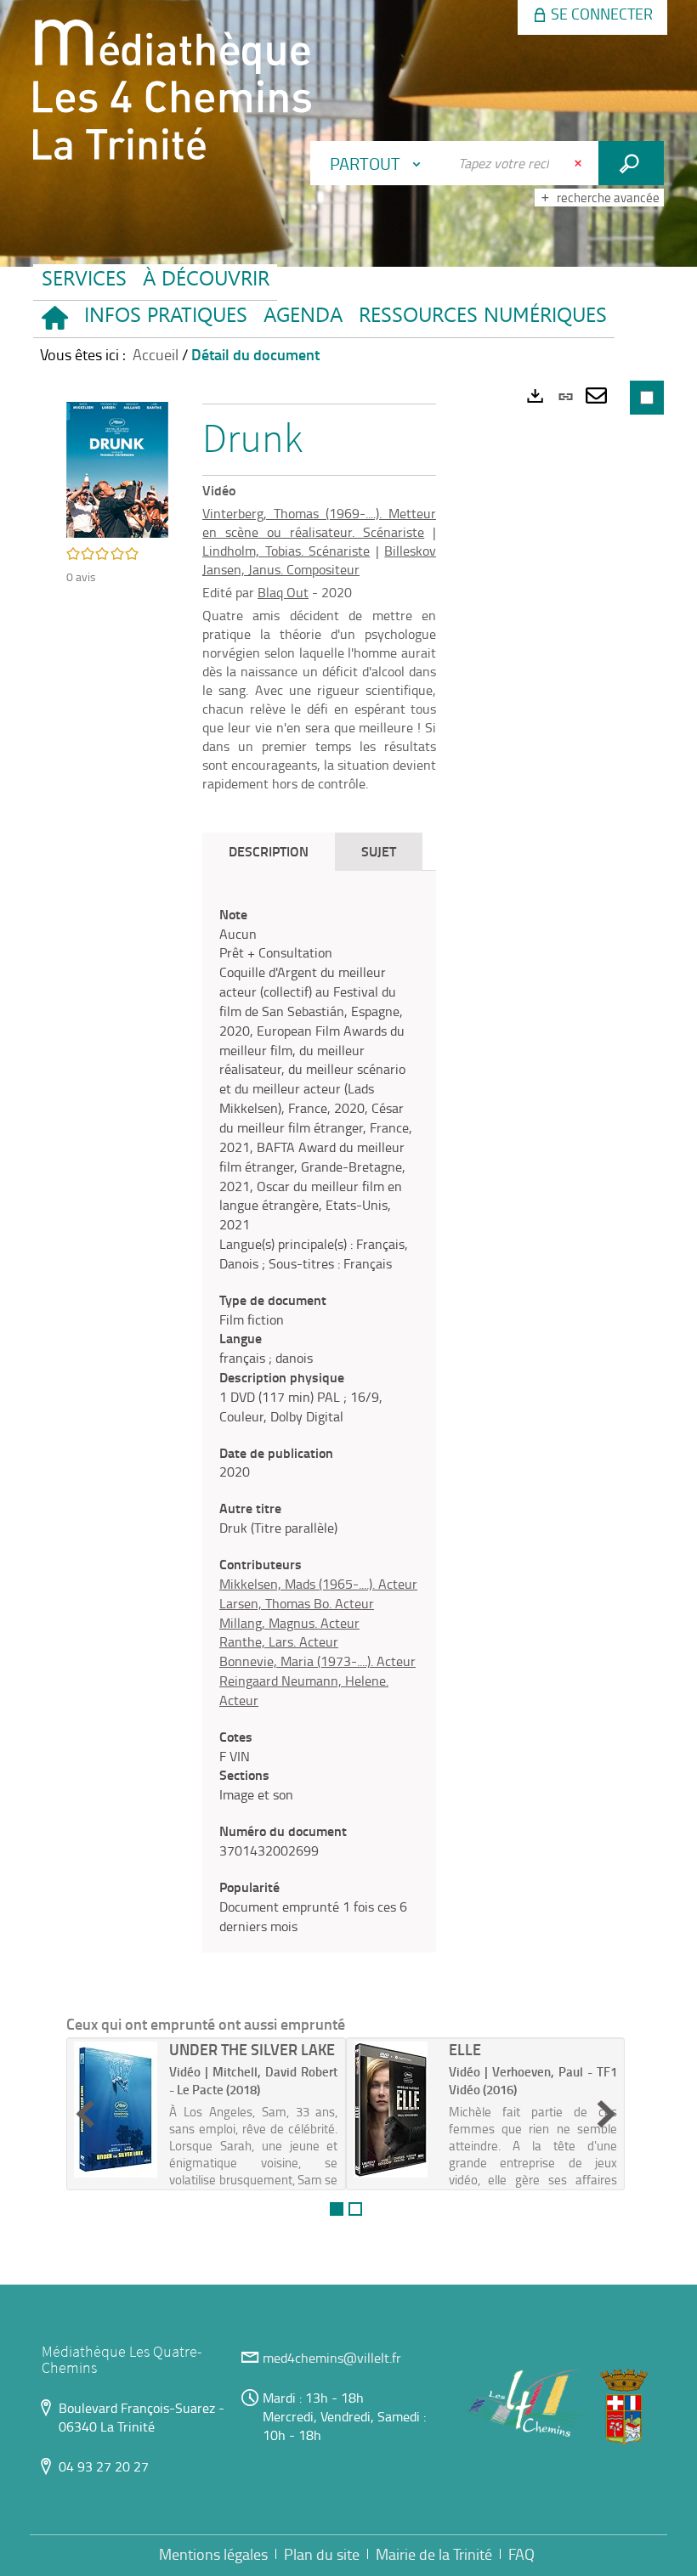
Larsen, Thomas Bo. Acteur (297, 1603)
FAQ (521, 2554)
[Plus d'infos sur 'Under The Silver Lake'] (116, 2110)
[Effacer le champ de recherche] (580, 163)
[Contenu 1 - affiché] (337, 2209)
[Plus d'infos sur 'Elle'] (395, 2110)
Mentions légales (213, 2554)
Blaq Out (283, 592)
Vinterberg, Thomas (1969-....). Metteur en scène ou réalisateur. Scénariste (319, 523)
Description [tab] (269, 851)
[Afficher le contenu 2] (355, 2209)
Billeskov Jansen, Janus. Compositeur (319, 560)
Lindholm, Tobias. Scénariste (286, 551)
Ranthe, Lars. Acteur (279, 1641)
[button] (165, 319)
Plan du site (322, 2554)
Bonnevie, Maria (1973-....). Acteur (317, 1661)
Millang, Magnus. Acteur (289, 1623)
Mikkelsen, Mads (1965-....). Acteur (318, 1584)
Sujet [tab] (379, 851)
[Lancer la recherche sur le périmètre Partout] (631, 163)
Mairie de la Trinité (434, 2554)
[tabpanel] (319, 1421)
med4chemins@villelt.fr (332, 2358)
